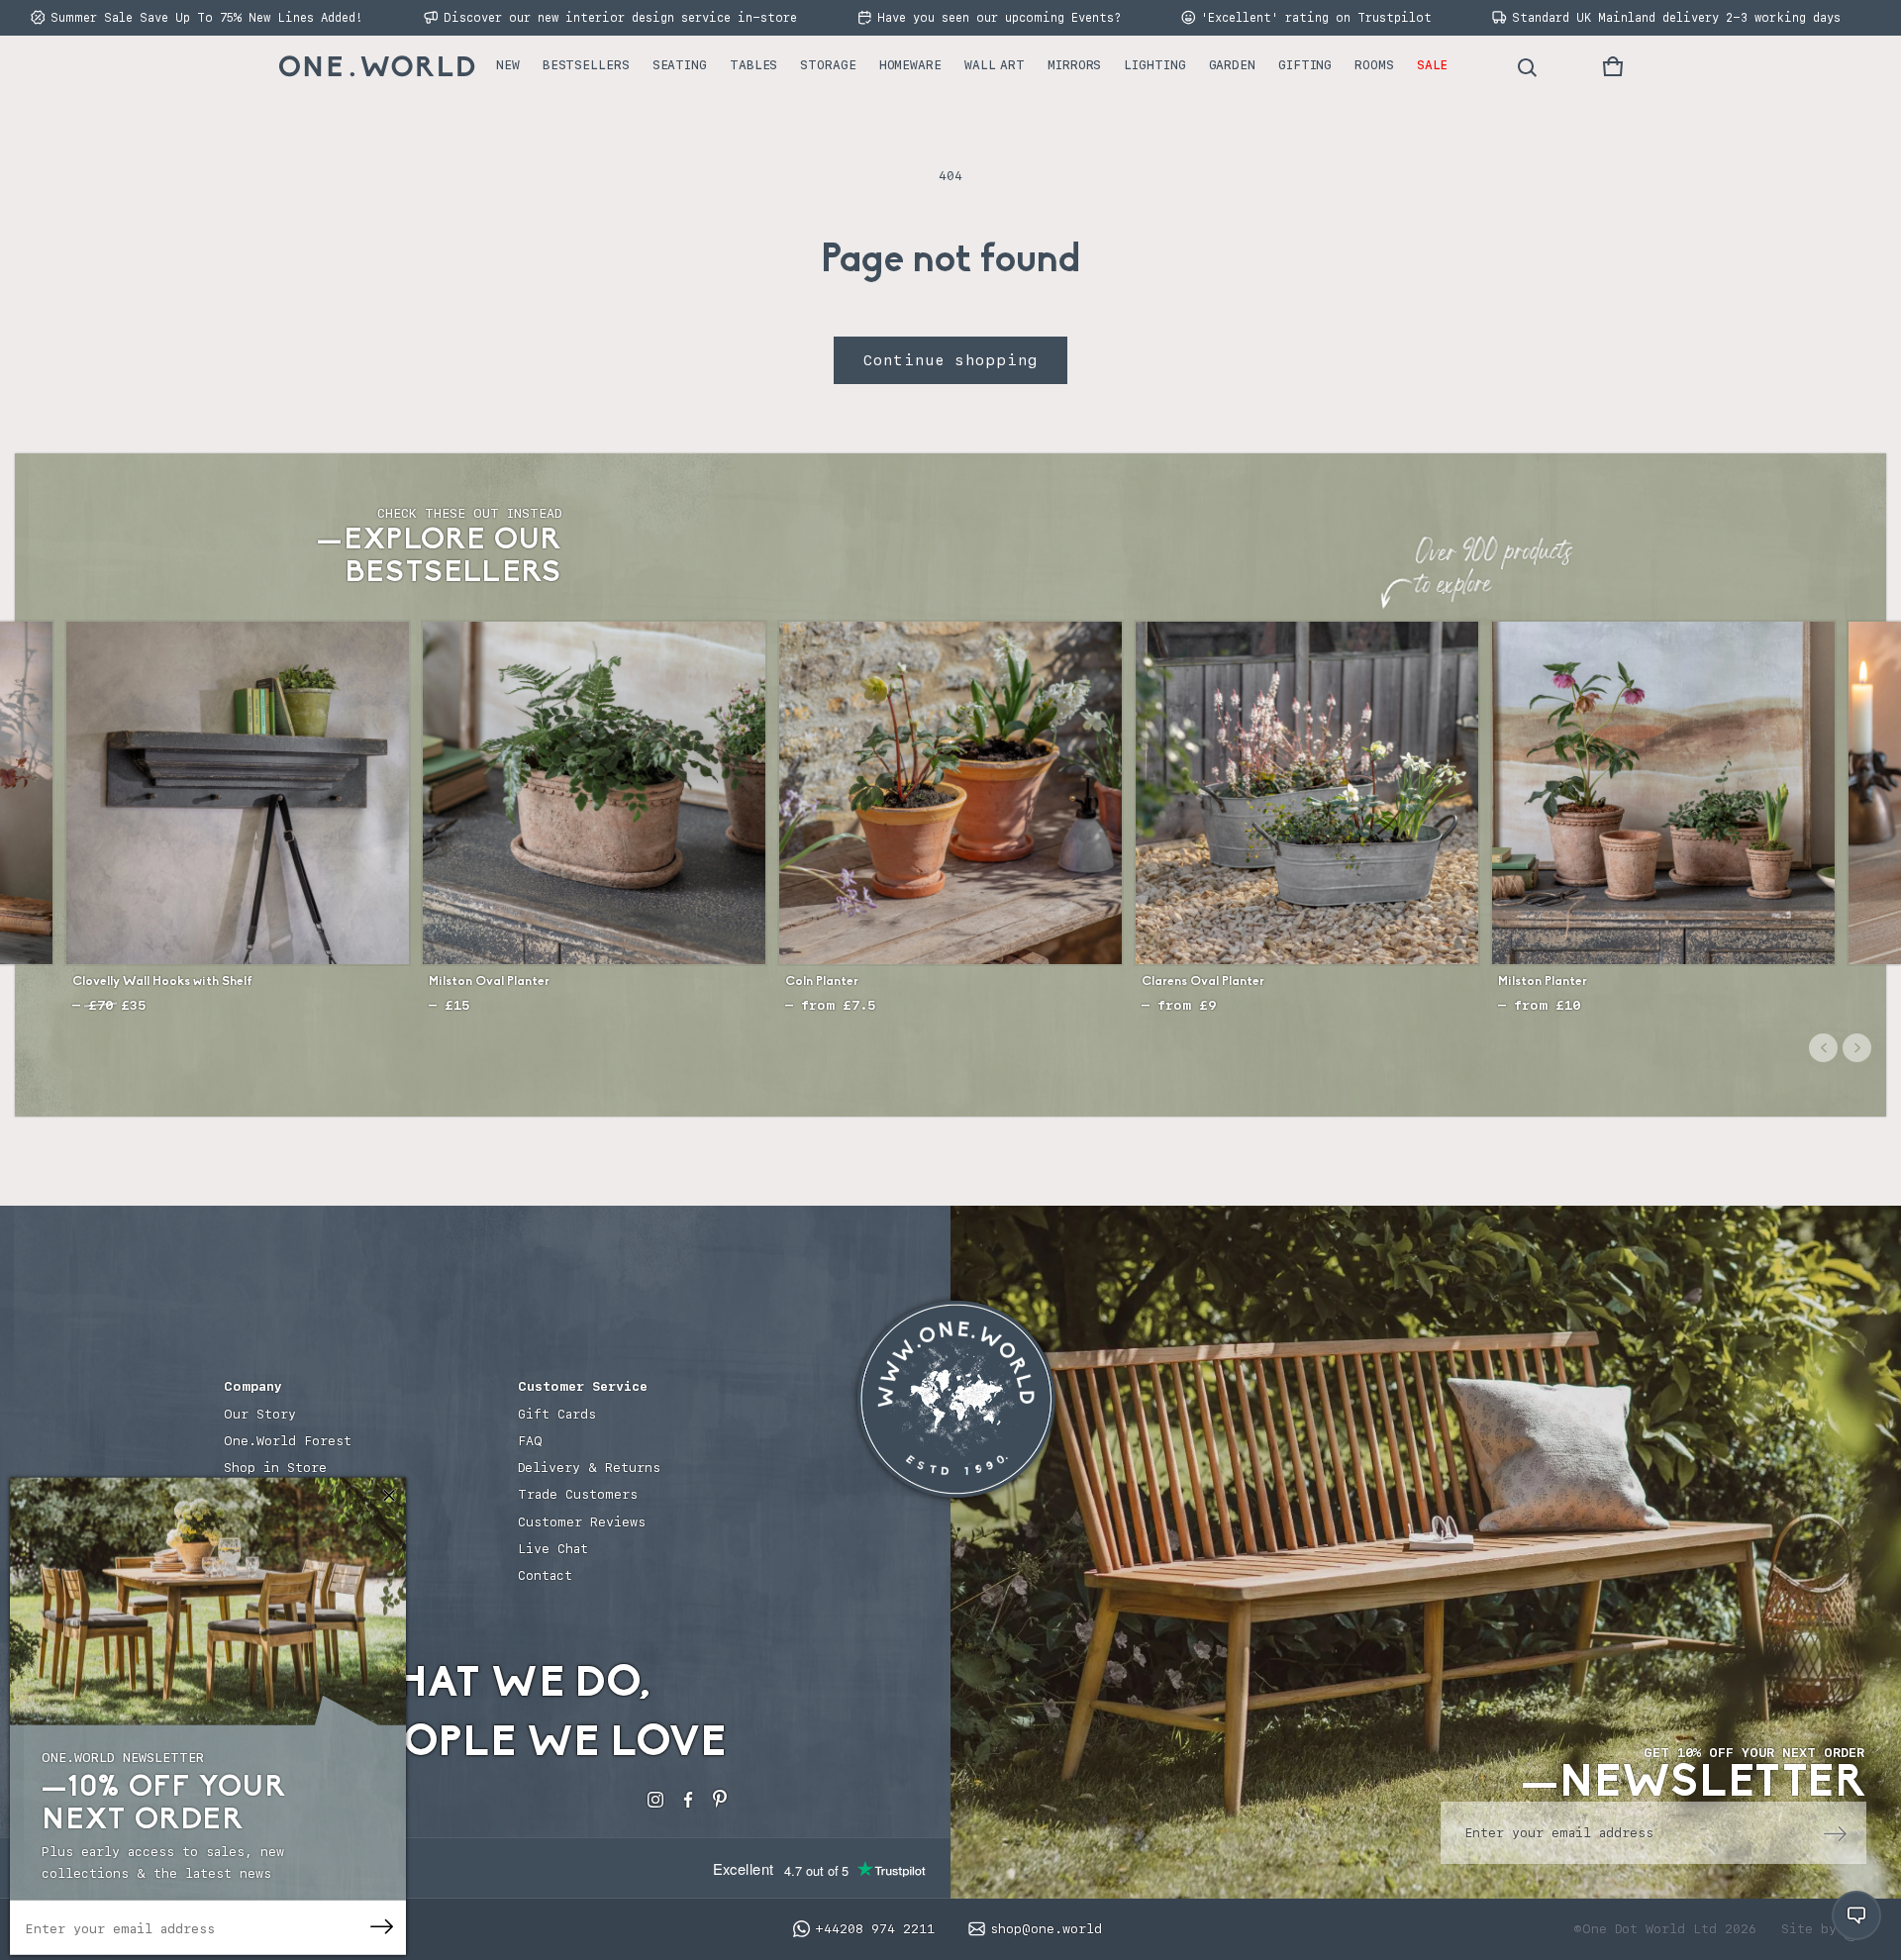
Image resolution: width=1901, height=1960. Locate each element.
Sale (1433, 65)
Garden (1232, 65)
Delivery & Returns (589, 1468)
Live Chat (553, 1549)
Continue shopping (950, 360)
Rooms (1374, 65)
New (508, 65)
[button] (1613, 66)
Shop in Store (275, 1468)
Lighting (1154, 65)
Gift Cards (557, 1414)
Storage (828, 65)
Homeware (910, 65)
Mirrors (1074, 65)
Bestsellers (586, 65)
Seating (680, 65)
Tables (753, 65)
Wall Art (995, 65)
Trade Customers (578, 1494)
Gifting (1305, 65)
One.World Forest (288, 1441)
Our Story (260, 1414)
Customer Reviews (582, 1522)
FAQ (530, 1441)
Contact (545, 1575)
